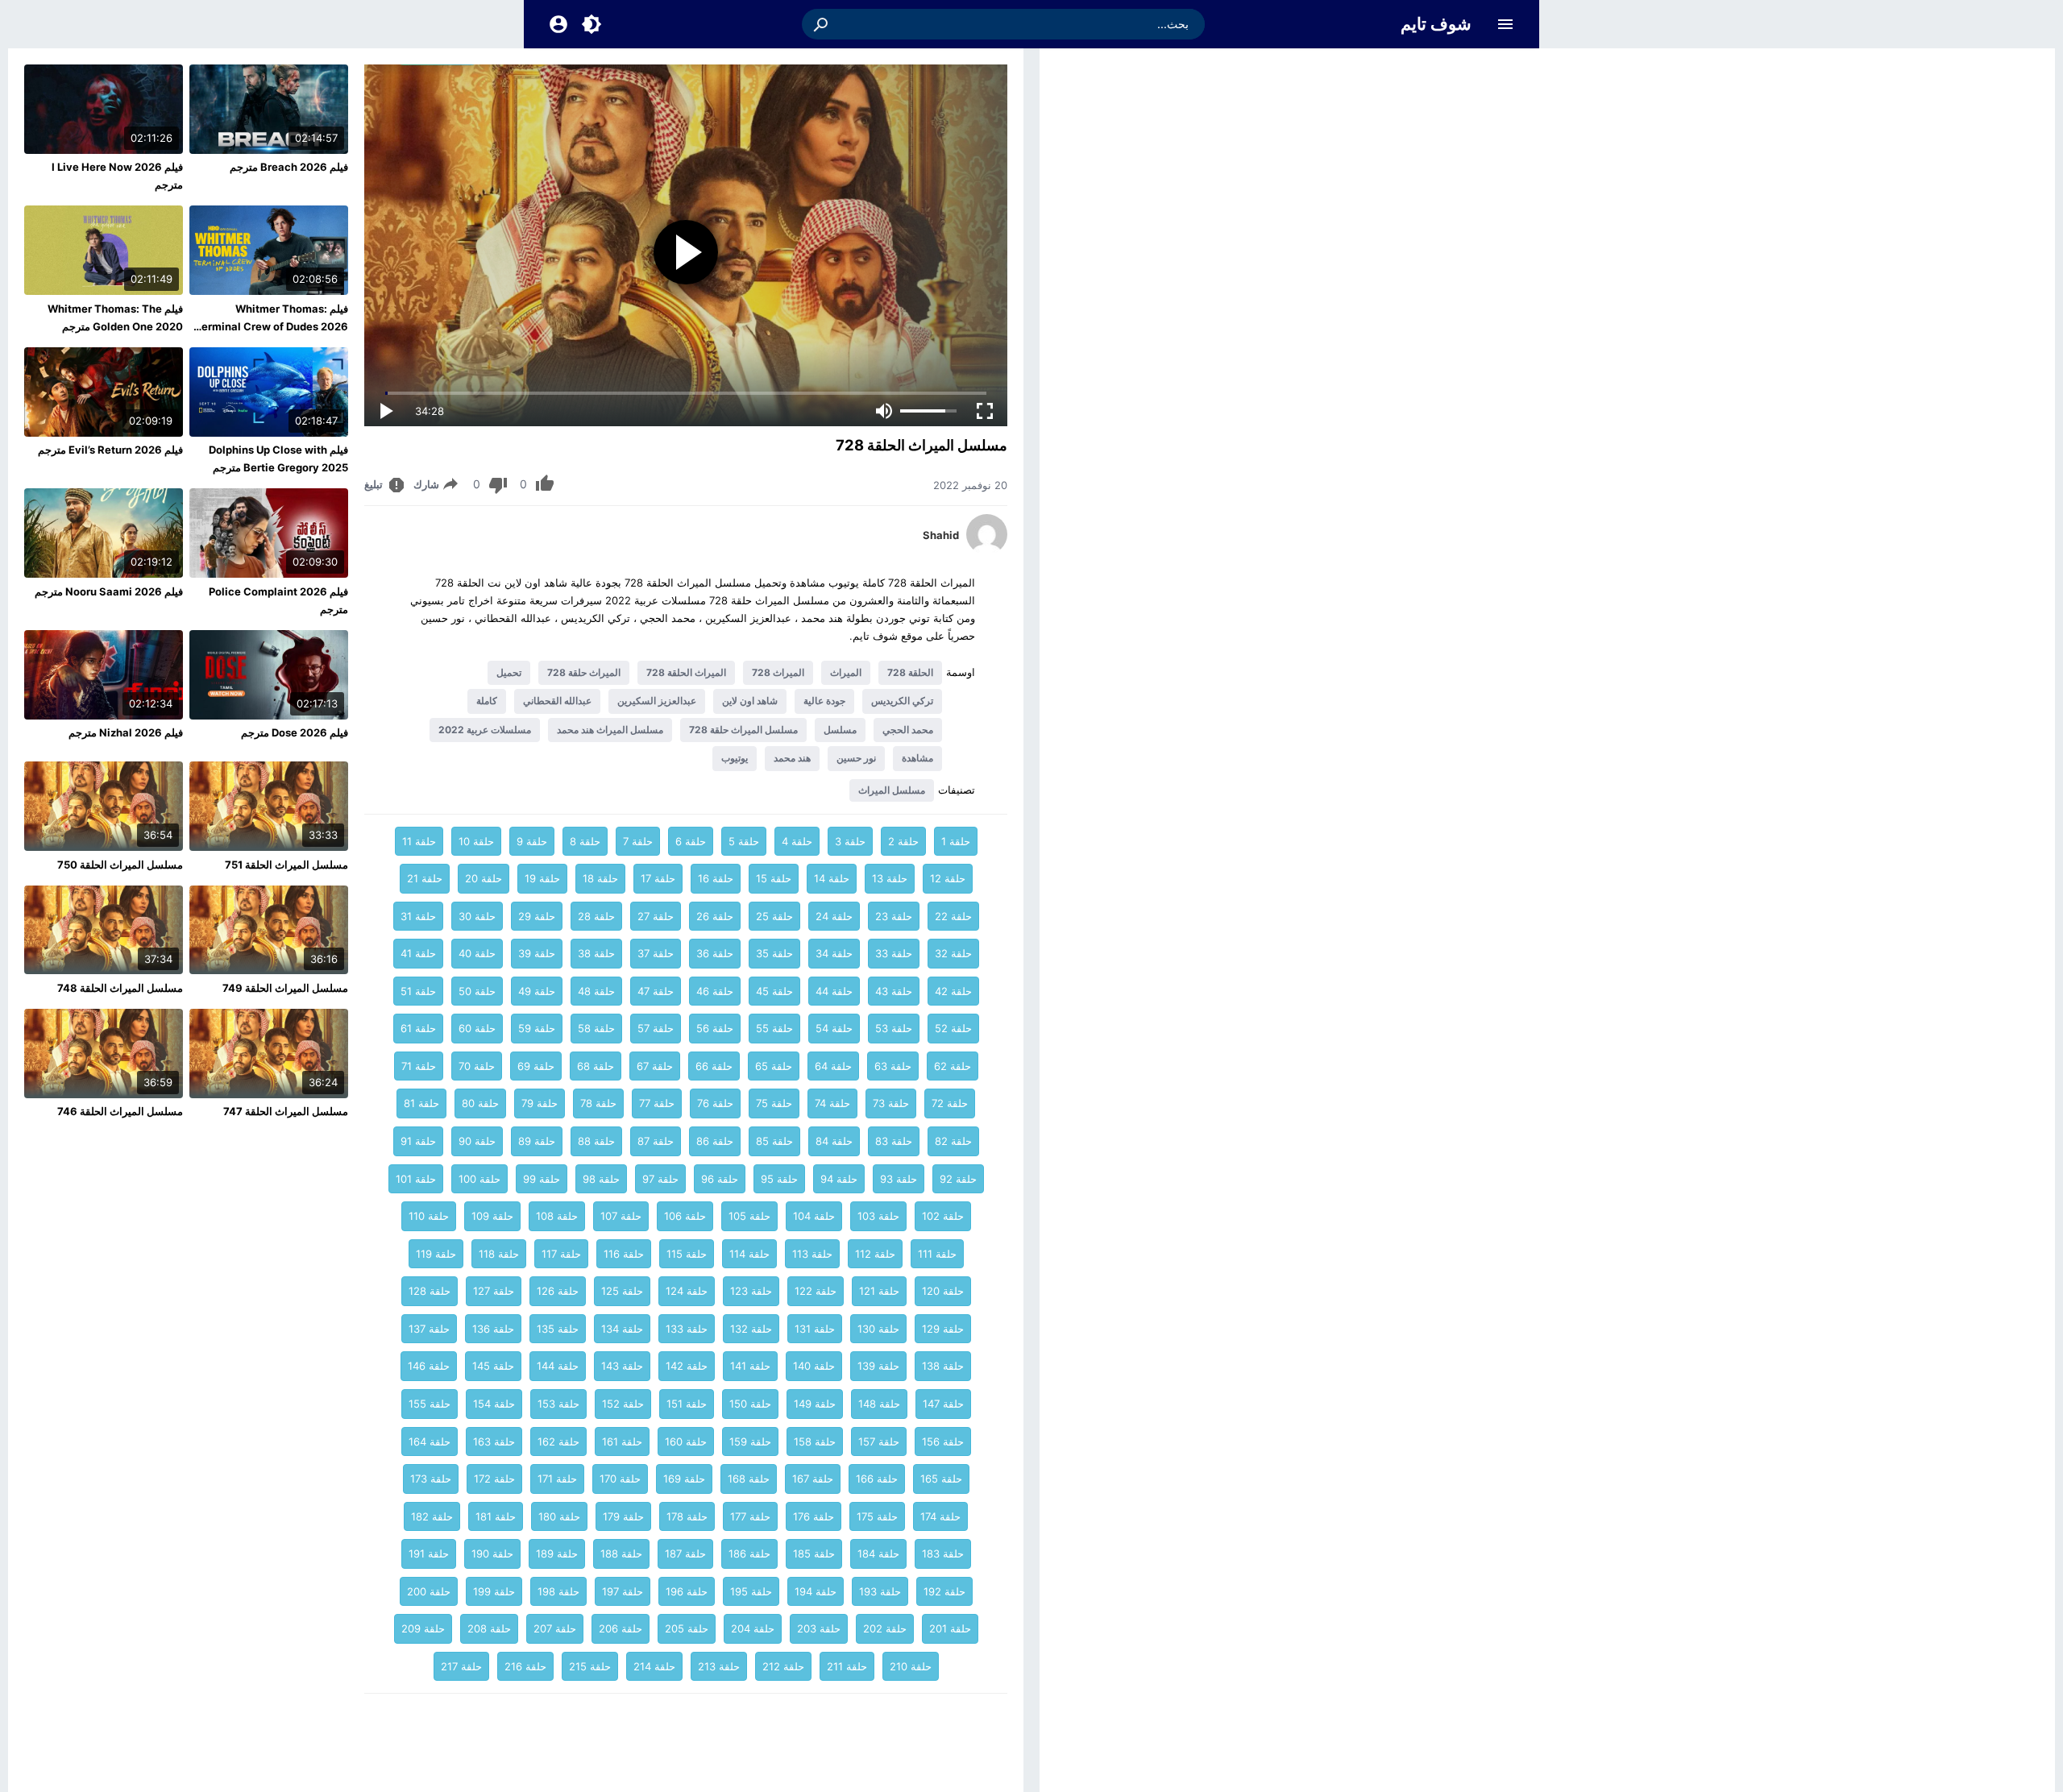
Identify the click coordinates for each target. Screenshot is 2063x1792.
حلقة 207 (555, 1628)
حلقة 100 (479, 1179)
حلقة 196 (687, 1591)
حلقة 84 (834, 1141)
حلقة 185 (814, 1553)
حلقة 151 (687, 1404)
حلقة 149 (815, 1404)
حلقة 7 (638, 841)
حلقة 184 (878, 1553)
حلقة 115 (687, 1254)
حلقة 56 (715, 1028)
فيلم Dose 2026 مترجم (295, 732)
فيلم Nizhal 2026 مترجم (126, 732)
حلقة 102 (943, 1216)
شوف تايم (1436, 24)
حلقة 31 (418, 916)
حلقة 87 (656, 1141)
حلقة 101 (416, 1179)
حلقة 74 (832, 1103)
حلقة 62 (953, 1066)
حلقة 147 (943, 1404)
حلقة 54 (834, 1028)
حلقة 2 (903, 841)
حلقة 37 (656, 953)
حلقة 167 (813, 1479)
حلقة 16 (716, 878)
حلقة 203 (819, 1628)
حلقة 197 (623, 1591)
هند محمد (792, 758)
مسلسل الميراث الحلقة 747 (286, 1111)
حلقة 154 (494, 1404)
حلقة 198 (558, 1591)
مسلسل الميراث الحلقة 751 (286, 865)
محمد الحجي (908, 730)
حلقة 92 (958, 1179)
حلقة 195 (751, 1591)
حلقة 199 (494, 1591)
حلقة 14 (832, 878)
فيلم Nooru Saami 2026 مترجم (109, 591)
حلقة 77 (657, 1103)
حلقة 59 (537, 1028)
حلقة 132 (751, 1329)
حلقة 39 (537, 953)
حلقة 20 (484, 878)
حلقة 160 (686, 1441)
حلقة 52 (953, 1028)
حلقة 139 (878, 1366)
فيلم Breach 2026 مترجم (289, 167)
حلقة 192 (944, 1591)
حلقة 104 (814, 1216)
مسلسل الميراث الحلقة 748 (120, 988)
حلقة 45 (774, 991)
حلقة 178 (687, 1516)
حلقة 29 (537, 916)
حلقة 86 (715, 1141)
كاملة (487, 701)
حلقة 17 (658, 878)
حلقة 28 (596, 916)
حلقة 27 (656, 916)
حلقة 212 (783, 1666)
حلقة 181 (496, 1516)
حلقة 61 (418, 1028)
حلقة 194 (816, 1591)
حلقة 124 (687, 1291)
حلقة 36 (715, 953)
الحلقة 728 (910, 672)
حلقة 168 (749, 1479)
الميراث (846, 672)
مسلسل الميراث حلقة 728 (743, 730)
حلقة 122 (816, 1291)
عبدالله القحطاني (557, 701)
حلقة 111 (937, 1254)
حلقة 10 (476, 841)
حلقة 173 (431, 1479)
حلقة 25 (774, 916)
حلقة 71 (419, 1066)
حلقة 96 (720, 1179)
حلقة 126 (558, 1291)
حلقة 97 (660, 1179)
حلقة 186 (749, 1553)
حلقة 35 (774, 953)
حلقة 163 (494, 1441)
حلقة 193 (880, 1591)
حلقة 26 (715, 916)
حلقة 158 (815, 1441)
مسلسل (840, 730)
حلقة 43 (894, 991)
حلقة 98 (601, 1179)
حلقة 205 (687, 1628)
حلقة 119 (436, 1254)
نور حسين (856, 758)
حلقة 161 (622, 1441)
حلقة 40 (477, 953)
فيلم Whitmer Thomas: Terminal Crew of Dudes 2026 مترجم (272, 326)
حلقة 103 (878, 1216)
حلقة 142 (687, 1366)
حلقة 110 (429, 1216)
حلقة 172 (494, 1479)
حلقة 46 (715, 991)
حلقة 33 (894, 953)
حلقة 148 (879, 1404)
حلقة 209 (423, 1628)
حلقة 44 (834, 991)
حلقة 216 (525, 1666)
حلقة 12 (948, 878)
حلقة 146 (429, 1366)
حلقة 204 (753, 1628)
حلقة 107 (621, 1216)
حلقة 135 (558, 1329)
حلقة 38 (596, 953)
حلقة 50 (477, 991)
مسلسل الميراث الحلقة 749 (285, 988)
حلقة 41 (418, 953)
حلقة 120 (943, 1291)
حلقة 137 (429, 1329)
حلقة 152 (623, 1404)
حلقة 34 (834, 953)
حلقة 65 (774, 1066)
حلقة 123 (751, 1291)
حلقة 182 (432, 1516)
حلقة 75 (774, 1103)
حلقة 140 (814, 1366)
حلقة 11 (419, 841)
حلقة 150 (750, 1404)
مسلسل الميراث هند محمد (610, 730)
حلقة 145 (493, 1366)
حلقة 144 (558, 1366)
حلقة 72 (950, 1103)
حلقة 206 (621, 1628)
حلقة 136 (493, 1329)
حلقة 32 (953, 953)
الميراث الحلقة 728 (686, 672)
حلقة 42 (953, 991)
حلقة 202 (885, 1628)
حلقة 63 (893, 1066)
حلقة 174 (940, 1516)
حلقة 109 (492, 1216)
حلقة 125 (622, 1291)
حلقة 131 (815, 1329)
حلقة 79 (540, 1103)
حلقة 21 (425, 878)
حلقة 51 (418, 991)
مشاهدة (917, 758)
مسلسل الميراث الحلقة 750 (120, 865)
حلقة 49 (537, 991)
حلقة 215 (590, 1666)
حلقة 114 (749, 1254)
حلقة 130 (878, 1329)
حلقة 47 (656, 991)
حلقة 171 (557, 1479)
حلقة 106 (685, 1216)
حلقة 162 (558, 1441)
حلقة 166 (877, 1479)
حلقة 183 (943, 1553)
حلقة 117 (561, 1254)
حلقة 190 (492, 1553)
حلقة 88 (596, 1141)
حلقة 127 (494, 1291)
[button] (822, 24)
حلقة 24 (834, 916)
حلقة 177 (750, 1516)
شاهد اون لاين (750, 701)
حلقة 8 (585, 841)
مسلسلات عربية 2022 (485, 730)
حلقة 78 (598, 1103)
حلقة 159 (750, 1441)
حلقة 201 (950, 1628)
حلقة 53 (894, 1028)
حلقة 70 (477, 1066)
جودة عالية (824, 701)
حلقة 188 (621, 1553)
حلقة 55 (774, 1028)
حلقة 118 (499, 1254)
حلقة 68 (596, 1066)
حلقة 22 (953, 916)
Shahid (941, 535)
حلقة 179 (623, 1516)
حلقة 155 (430, 1404)
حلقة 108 (557, 1216)
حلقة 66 (714, 1066)
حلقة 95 (779, 1179)
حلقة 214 (654, 1666)
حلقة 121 (879, 1291)
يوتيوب (735, 758)
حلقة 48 (596, 991)
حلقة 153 (558, 1404)
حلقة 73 (891, 1103)
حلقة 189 (557, 1553)
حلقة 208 (489, 1628)
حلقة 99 (542, 1179)
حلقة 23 (894, 916)
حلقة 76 (715, 1103)
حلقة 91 (418, 1141)
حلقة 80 (480, 1103)
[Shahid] (987, 550)
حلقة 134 (622, 1329)
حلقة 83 (894, 1141)
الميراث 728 (778, 672)
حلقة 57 (656, 1028)
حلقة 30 (477, 916)
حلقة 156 (943, 1441)
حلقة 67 (655, 1066)
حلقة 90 (477, 1141)
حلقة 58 (596, 1028)
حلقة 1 (956, 841)
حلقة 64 (833, 1066)
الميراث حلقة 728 (584, 672)
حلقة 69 (536, 1066)
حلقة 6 (691, 841)
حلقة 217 (461, 1666)
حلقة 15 (774, 878)
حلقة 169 (684, 1479)
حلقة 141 (750, 1366)
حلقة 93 (899, 1179)
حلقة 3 (850, 841)
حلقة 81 (421, 1103)
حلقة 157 (879, 1441)
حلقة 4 (797, 841)
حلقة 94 (839, 1179)
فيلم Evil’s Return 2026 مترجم (110, 450)
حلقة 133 (687, 1329)
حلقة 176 (814, 1516)
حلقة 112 (875, 1254)
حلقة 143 (622, 1366)
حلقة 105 (749, 1216)
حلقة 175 (877, 1516)
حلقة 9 (532, 841)
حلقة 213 (719, 1666)
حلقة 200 (429, 1591)
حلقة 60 (477, 1028)
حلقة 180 (559, 1516)
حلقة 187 (685, 1553)
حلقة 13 (890, 878)
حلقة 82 (953, 1141)
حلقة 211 (847, 1666)
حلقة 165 (941, 1479)
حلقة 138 (943, 1366)
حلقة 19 (542, 878)
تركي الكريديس (902, 701)
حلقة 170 (620, 1479)
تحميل (509, 672)
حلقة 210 (911, 1666)
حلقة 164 (430, 1441)
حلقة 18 (600, 878)
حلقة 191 (429, 1553)
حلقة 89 (537, 1141)
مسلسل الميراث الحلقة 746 (120, 1111)
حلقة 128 (430, 1291)
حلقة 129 (943, 1329)
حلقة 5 (744, 841)
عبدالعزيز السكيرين (657, 701)
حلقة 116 (624, 1254)
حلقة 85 (774, 1141)
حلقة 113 (812, 1254)
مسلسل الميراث (892, 790)
